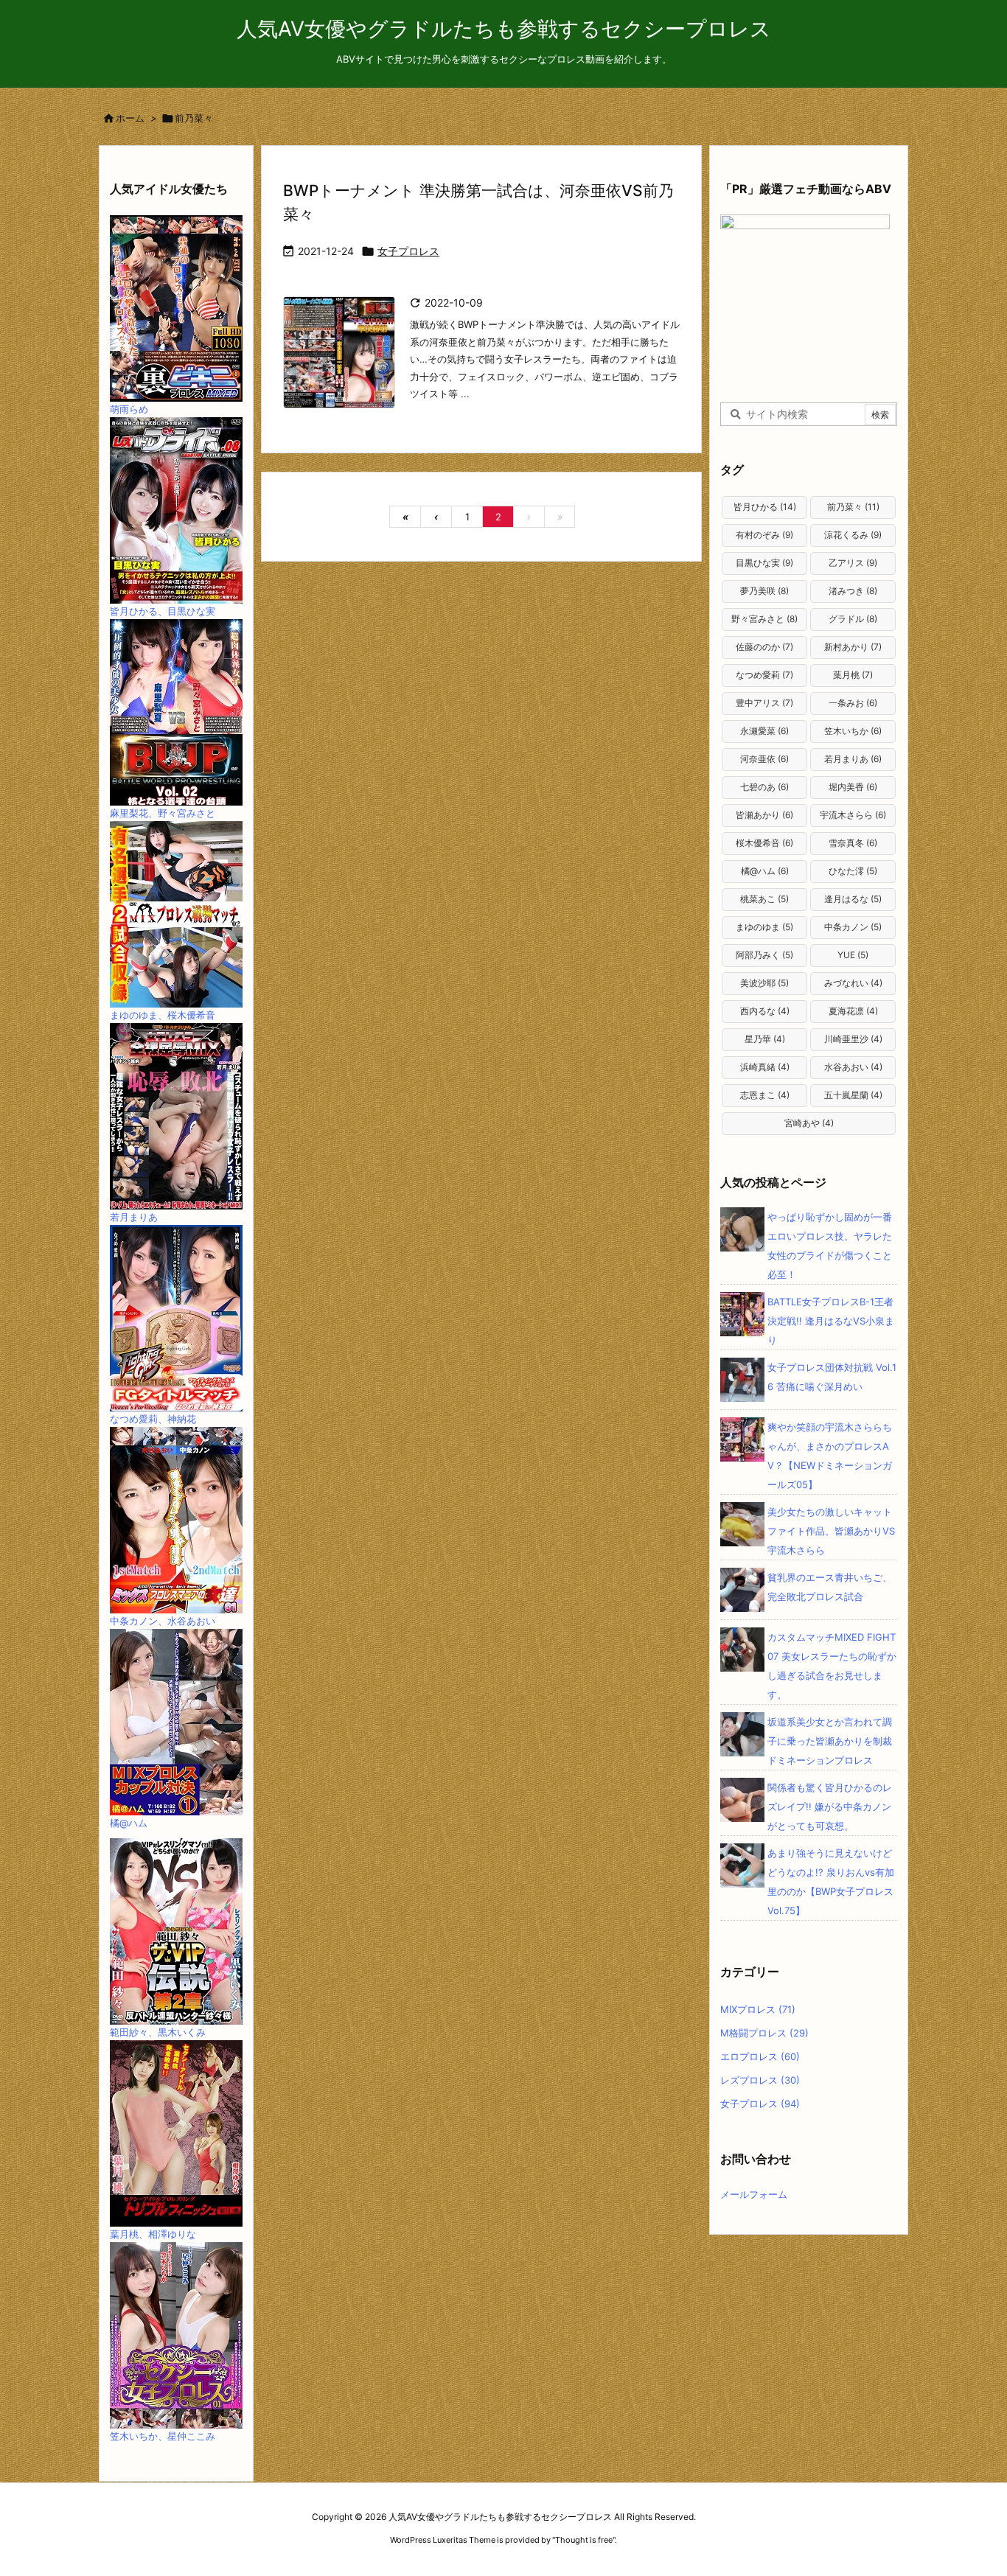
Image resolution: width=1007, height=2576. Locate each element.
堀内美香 (853, 787)
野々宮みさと (764, 619)
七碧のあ (764, 787)
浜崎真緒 (765, 1067)
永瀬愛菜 (764, 731)
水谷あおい (853, 1067)
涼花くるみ (853, 535)
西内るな (765, 1011)
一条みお (853, 703)
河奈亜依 (764, 759)
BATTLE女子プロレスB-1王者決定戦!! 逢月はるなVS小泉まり (831, 1321)
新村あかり (853, 647)
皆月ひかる (765, 507)
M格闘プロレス (764, 2033)
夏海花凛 (853, 1011)
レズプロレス (760, 2080)
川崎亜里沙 (853, 1039)
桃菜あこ (764, 899)
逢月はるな (853, 899)
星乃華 (765, 1039)
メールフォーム (754, 2194)
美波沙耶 (764, 983)
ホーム (130, 118)
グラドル (853, 619)
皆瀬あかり (764, 815)
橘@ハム (765, 871)
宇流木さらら (853, 815)
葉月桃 (853, 675)
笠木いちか (853, 731)
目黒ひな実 (764, 563)
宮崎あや (809, 1123)
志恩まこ (765, 1095)
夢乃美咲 (764, 591)
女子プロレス (408, 251)
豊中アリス (764, 703)
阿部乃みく (764, 955)
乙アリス (853, 563)
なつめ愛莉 (764, 675)
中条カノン (853, 927)
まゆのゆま (764, 927)
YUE (853, 955)
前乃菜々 (853, 507)
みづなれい (853, 983)
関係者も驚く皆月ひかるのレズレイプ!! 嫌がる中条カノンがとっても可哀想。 (830, 1807)
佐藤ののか (764, 647)
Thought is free (584, 2540)
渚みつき (853, 591)
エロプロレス (760, 2056)
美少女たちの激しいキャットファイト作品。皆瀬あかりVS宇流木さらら (831, 1531)
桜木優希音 (764, 843)
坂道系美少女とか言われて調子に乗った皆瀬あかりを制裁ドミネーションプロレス (830, 1741)
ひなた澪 (853, 871)
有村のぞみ (764, 535)
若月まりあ (853, 759)
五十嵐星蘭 (853, 1095)
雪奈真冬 (853, 843)
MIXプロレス (758, 2009)
